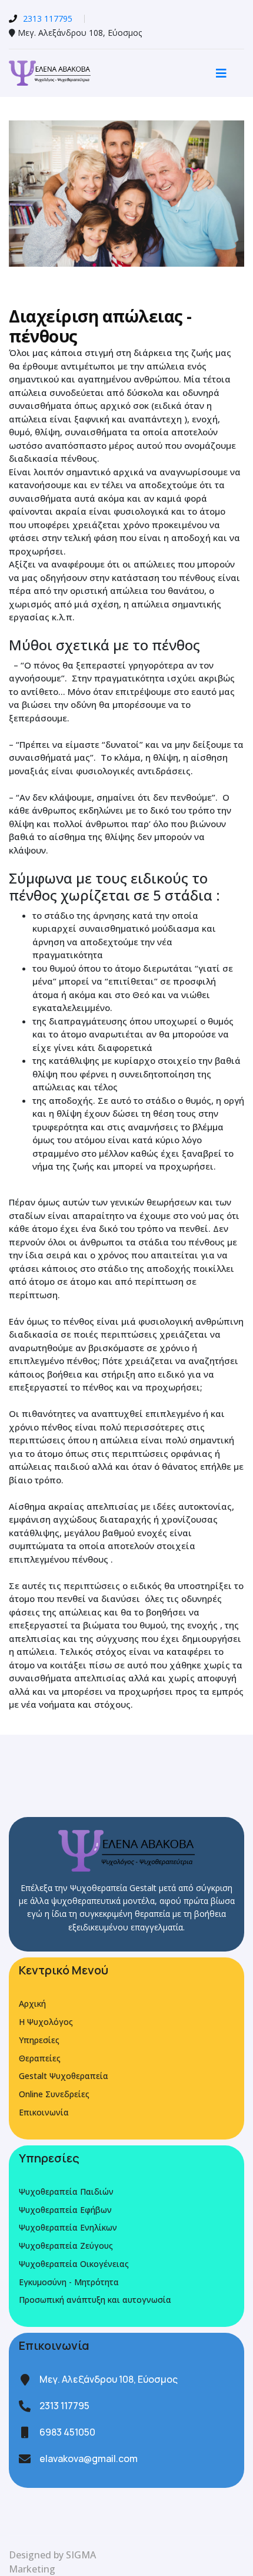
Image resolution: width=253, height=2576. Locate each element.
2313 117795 (48, 19)
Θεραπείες (40, 2058)
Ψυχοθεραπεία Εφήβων (65, 2210)
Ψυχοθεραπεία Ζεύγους (66, 2246)
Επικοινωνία (44, 2112)
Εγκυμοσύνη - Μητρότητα (69, 2282)
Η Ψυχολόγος (46, 2022)
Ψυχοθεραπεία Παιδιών (66, 2192)
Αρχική (32, 2004)
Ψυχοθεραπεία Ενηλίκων (68, 2227)
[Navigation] (221, 73)
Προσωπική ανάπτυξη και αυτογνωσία (95, 2300)
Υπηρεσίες (39, 2040)
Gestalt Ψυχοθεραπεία (64, 2076)
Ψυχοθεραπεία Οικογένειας (74, 2264)
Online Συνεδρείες (54, 2094)
